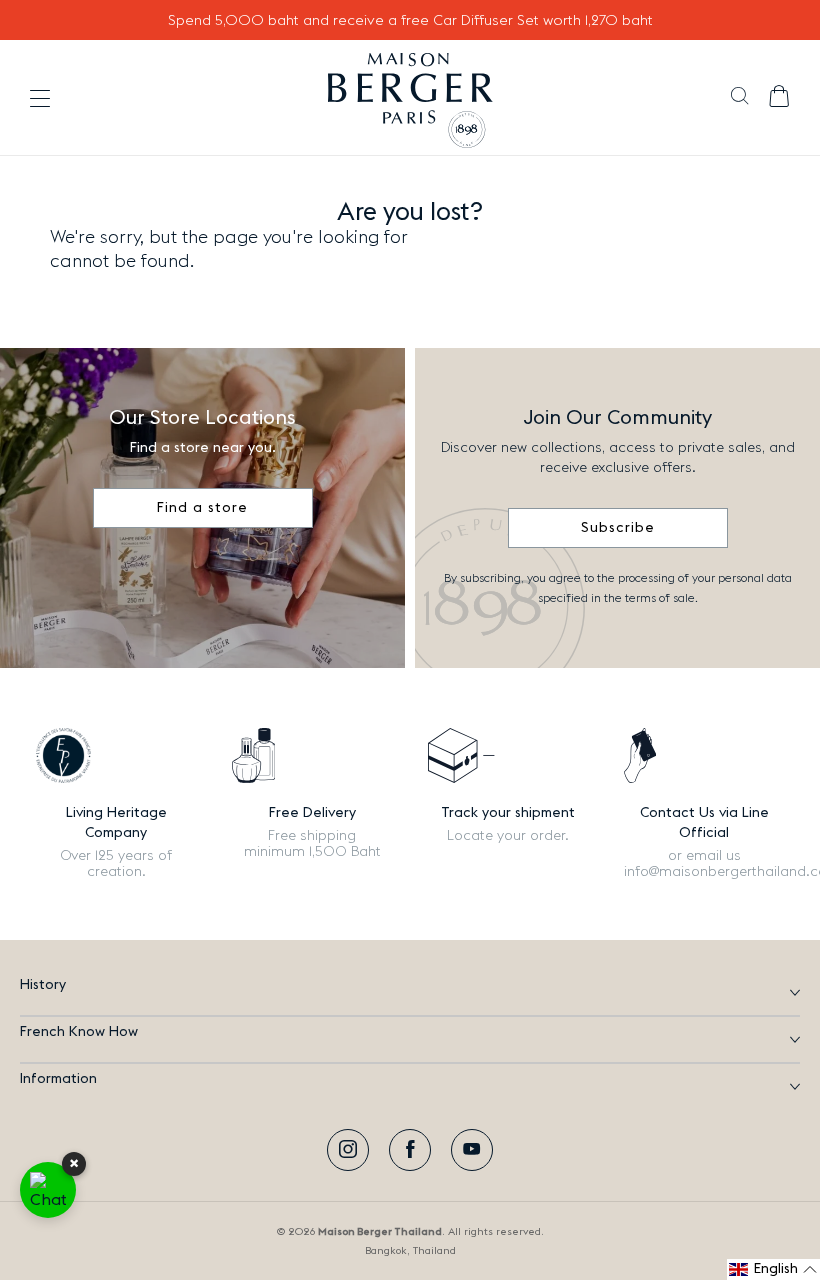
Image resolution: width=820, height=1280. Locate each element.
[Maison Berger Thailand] (410, 98)
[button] (739, 98)
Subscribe (618, 528)
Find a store (202, 508)
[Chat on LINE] (48, 1190)
